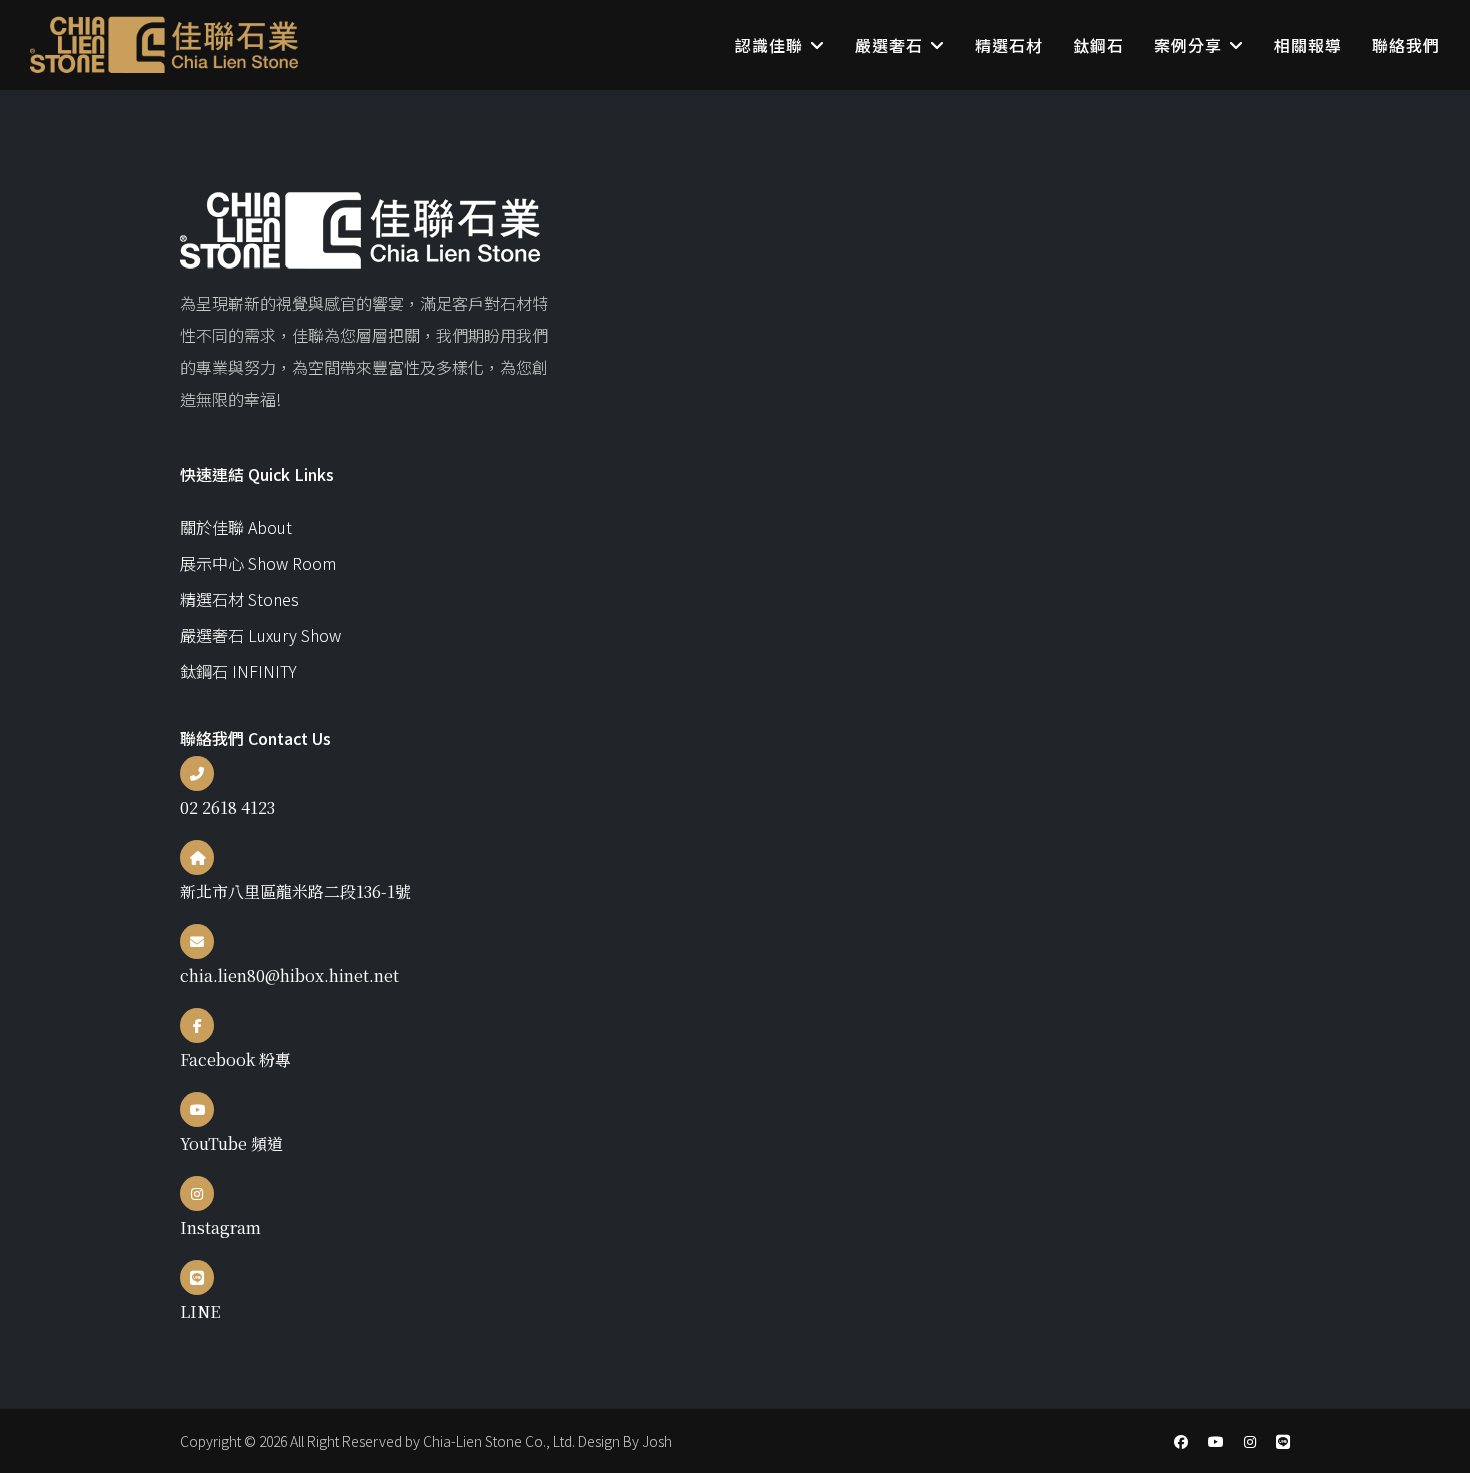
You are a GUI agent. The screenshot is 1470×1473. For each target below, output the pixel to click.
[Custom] (1283, 1441)
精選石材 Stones (239, 599)
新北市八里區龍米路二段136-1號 (295, 891)
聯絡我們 (1406, 45)
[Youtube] (1216, 1441)
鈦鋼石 (1098, 45)
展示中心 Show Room (258, 563)
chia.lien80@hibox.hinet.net (289, 975)
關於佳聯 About (236, 527)
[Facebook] (1181, 1441)
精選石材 (1009, 45)
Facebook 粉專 (235, 1059)
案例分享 (1188, 45)
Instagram (220, 1227)
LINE (200, 1311)
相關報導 (1308, 45)
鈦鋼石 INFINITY (238, 671)
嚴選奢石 (889, 45)
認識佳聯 (769, 45)
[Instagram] (1250, 1441)
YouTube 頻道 (231, 1143)
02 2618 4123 (227, 807)
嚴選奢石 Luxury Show (260, 635)
